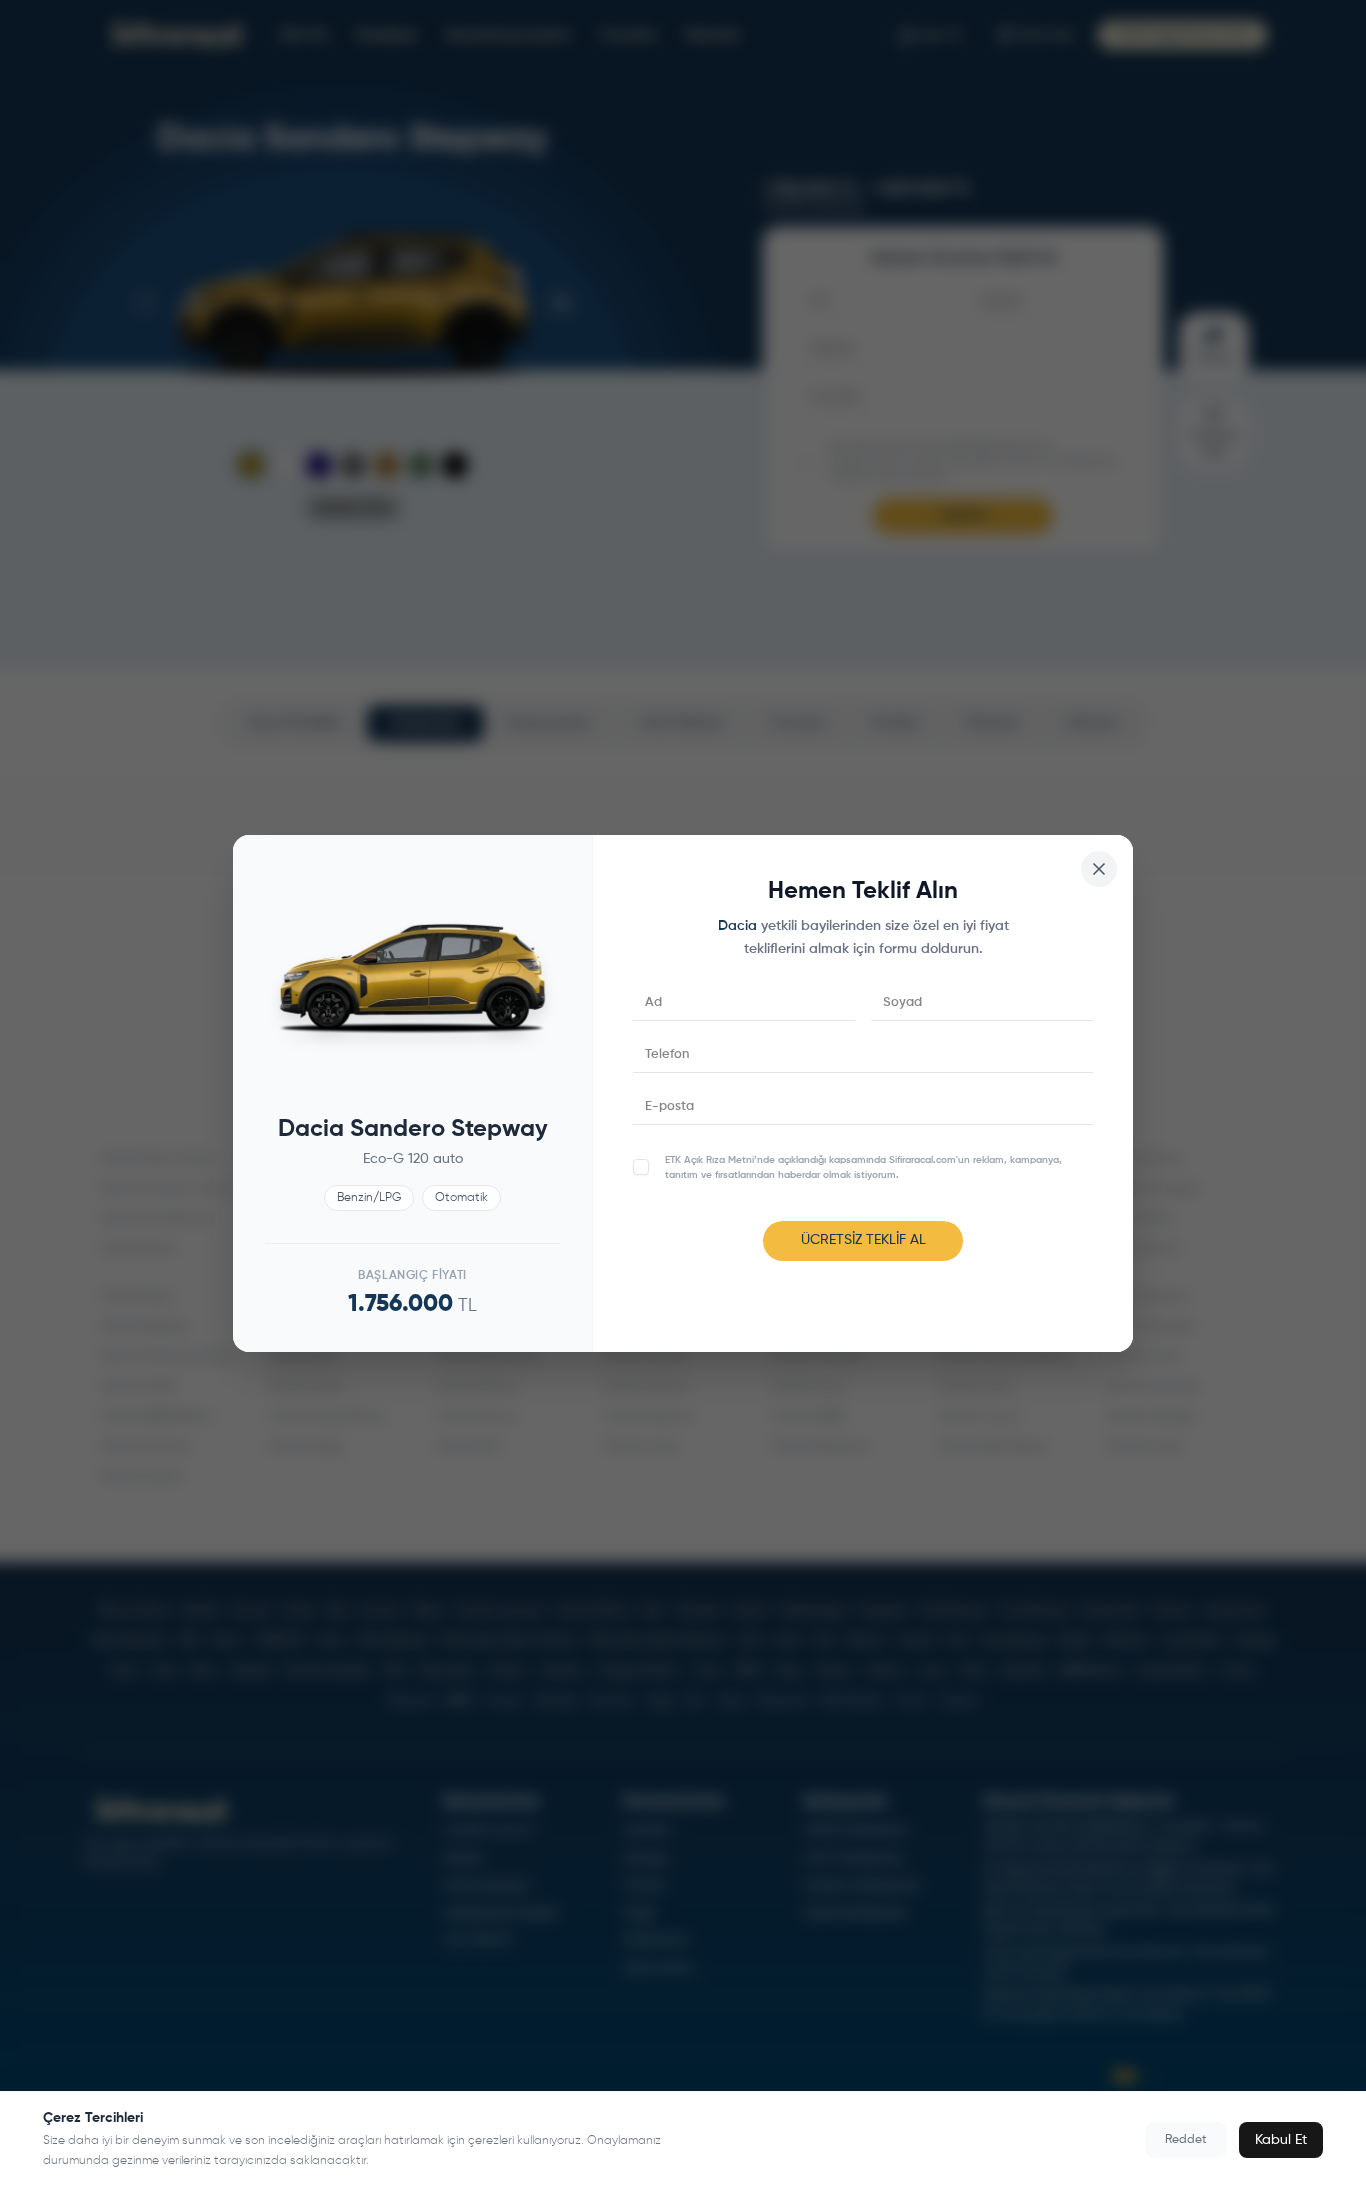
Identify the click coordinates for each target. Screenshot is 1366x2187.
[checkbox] (641, 1167)
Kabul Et (1281, 2140)
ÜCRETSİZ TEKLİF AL (863, 1240)
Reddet (1186, 2140)
